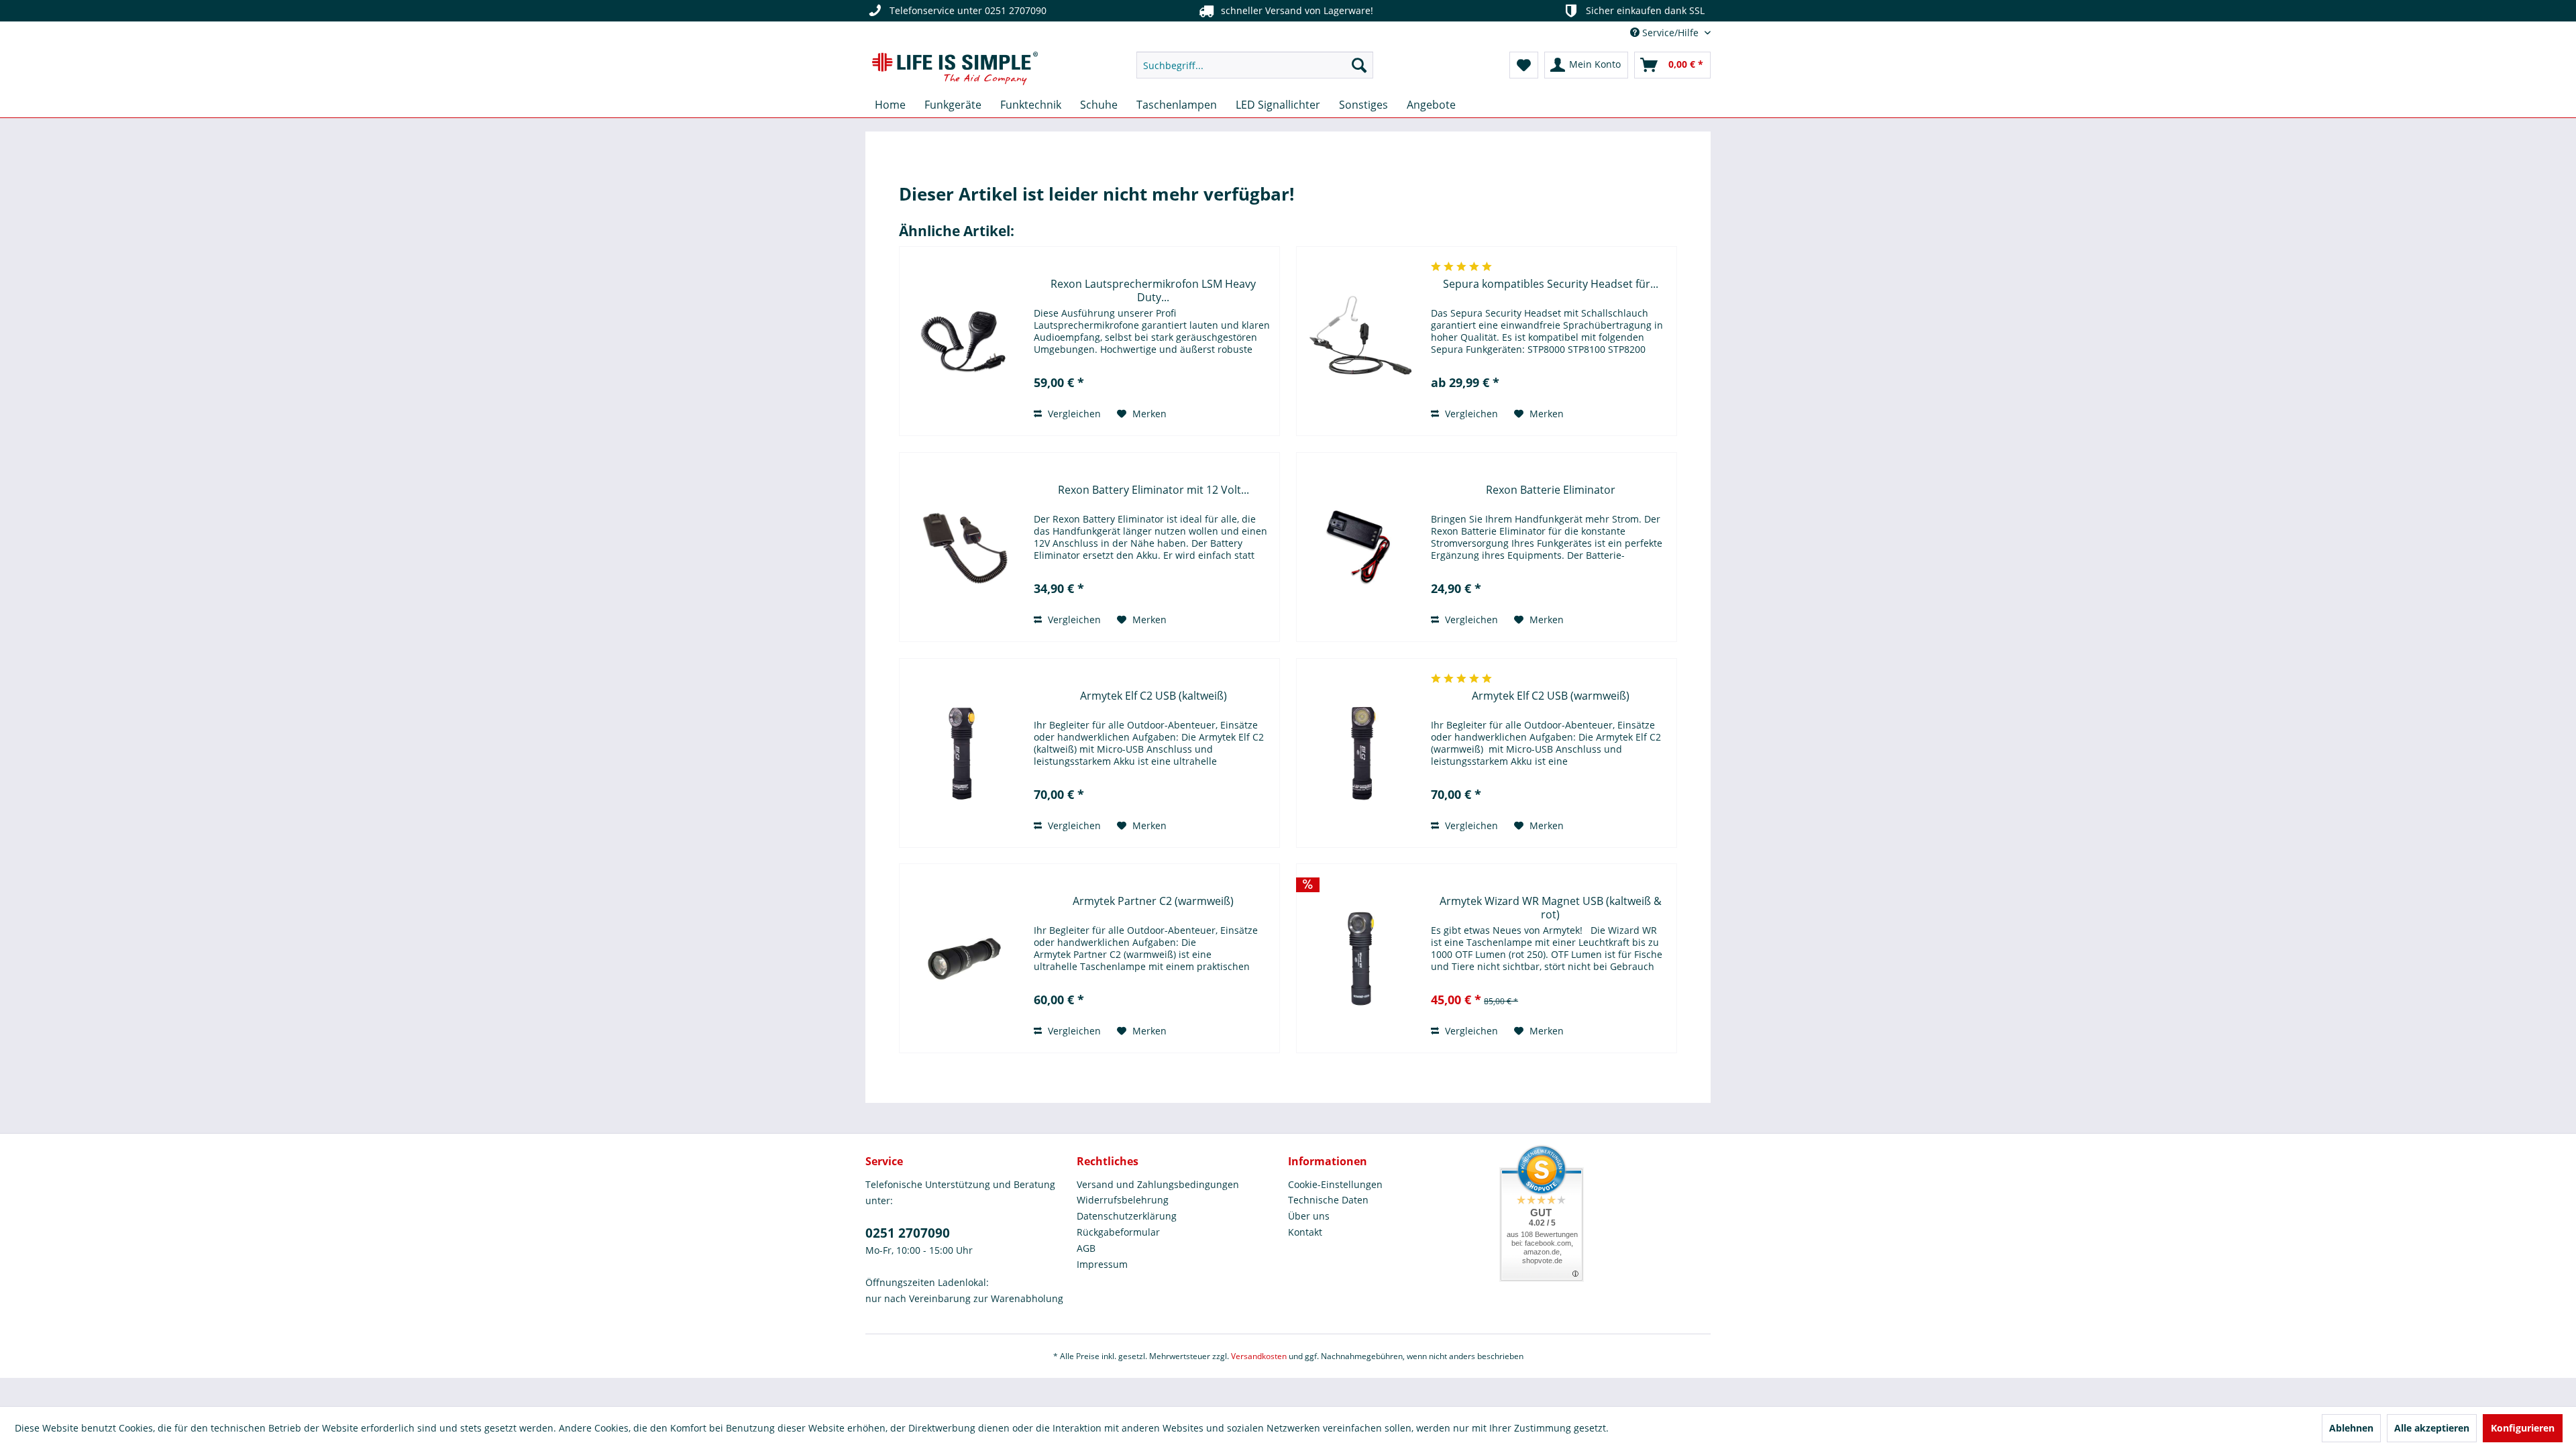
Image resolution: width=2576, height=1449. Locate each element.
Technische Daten (1328, 1200)
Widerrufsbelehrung (1123, 1200)
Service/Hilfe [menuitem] (1670, 33)
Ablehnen (2351, 1428)
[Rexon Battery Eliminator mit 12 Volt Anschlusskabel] (963, 547)
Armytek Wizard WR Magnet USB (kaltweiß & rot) (1551, 908)
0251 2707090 (908, 1233)
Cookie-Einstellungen (1335, 1184)
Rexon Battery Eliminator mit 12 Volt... (1153, 490)
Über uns (1309, 1216)
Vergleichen (1073, 414)
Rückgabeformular (1118, 1232)
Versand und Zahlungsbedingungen (1158, 1184)
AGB (1086, 1248)
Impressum (1102, 1264)
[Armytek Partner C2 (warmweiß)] (963, 958)
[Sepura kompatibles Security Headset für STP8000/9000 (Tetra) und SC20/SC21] (1360, 341)
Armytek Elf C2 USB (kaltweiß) (1153, 696)
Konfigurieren (2523, 1428)
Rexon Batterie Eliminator (1551, 490)
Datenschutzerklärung (1127, 1216)
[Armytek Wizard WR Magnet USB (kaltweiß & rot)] (1360, 958)
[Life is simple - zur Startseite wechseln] (955, 68)
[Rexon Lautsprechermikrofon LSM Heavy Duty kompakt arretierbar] (963, 341)
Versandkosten (1259, 1356)
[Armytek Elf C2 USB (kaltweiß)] (963, 753)
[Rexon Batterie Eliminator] (1360, 547)
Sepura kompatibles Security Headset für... (1551, 284)
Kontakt (1305, 1232)
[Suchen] (1359, 65)
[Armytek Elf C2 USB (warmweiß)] (1360, 753)
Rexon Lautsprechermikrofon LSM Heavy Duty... (1153, 290)
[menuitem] (1255, 65)
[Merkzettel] (1524, 65)
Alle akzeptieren (2432, 1428)
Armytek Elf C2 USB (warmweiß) (1551, 696)
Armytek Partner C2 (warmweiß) (1153, 901)
